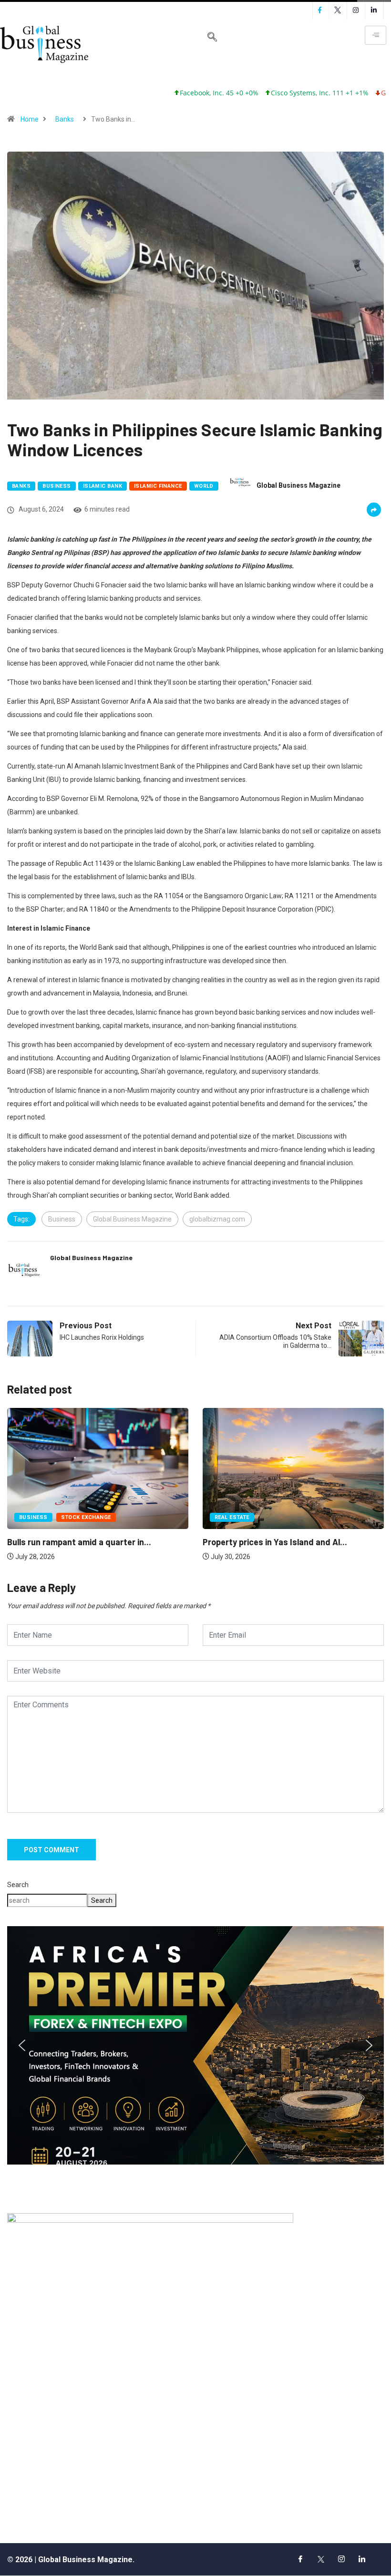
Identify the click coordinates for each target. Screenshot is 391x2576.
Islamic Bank (103, 486)
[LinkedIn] (362, 2559)
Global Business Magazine (298, 485)
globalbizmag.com (217, 1219)
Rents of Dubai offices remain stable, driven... (291, 1535)
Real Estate (36, 1517)
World (204, 486)
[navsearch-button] (212, 38)
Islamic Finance (158, 486)
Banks (65, 119)
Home (30, 119)
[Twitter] (321, 2559)
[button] (195, 2045)
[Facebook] (300, 2559)
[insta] (341, 2559)
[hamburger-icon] (376, 35)
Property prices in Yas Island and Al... (79, 1542)
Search (18, 1885)
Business (57, 486)
